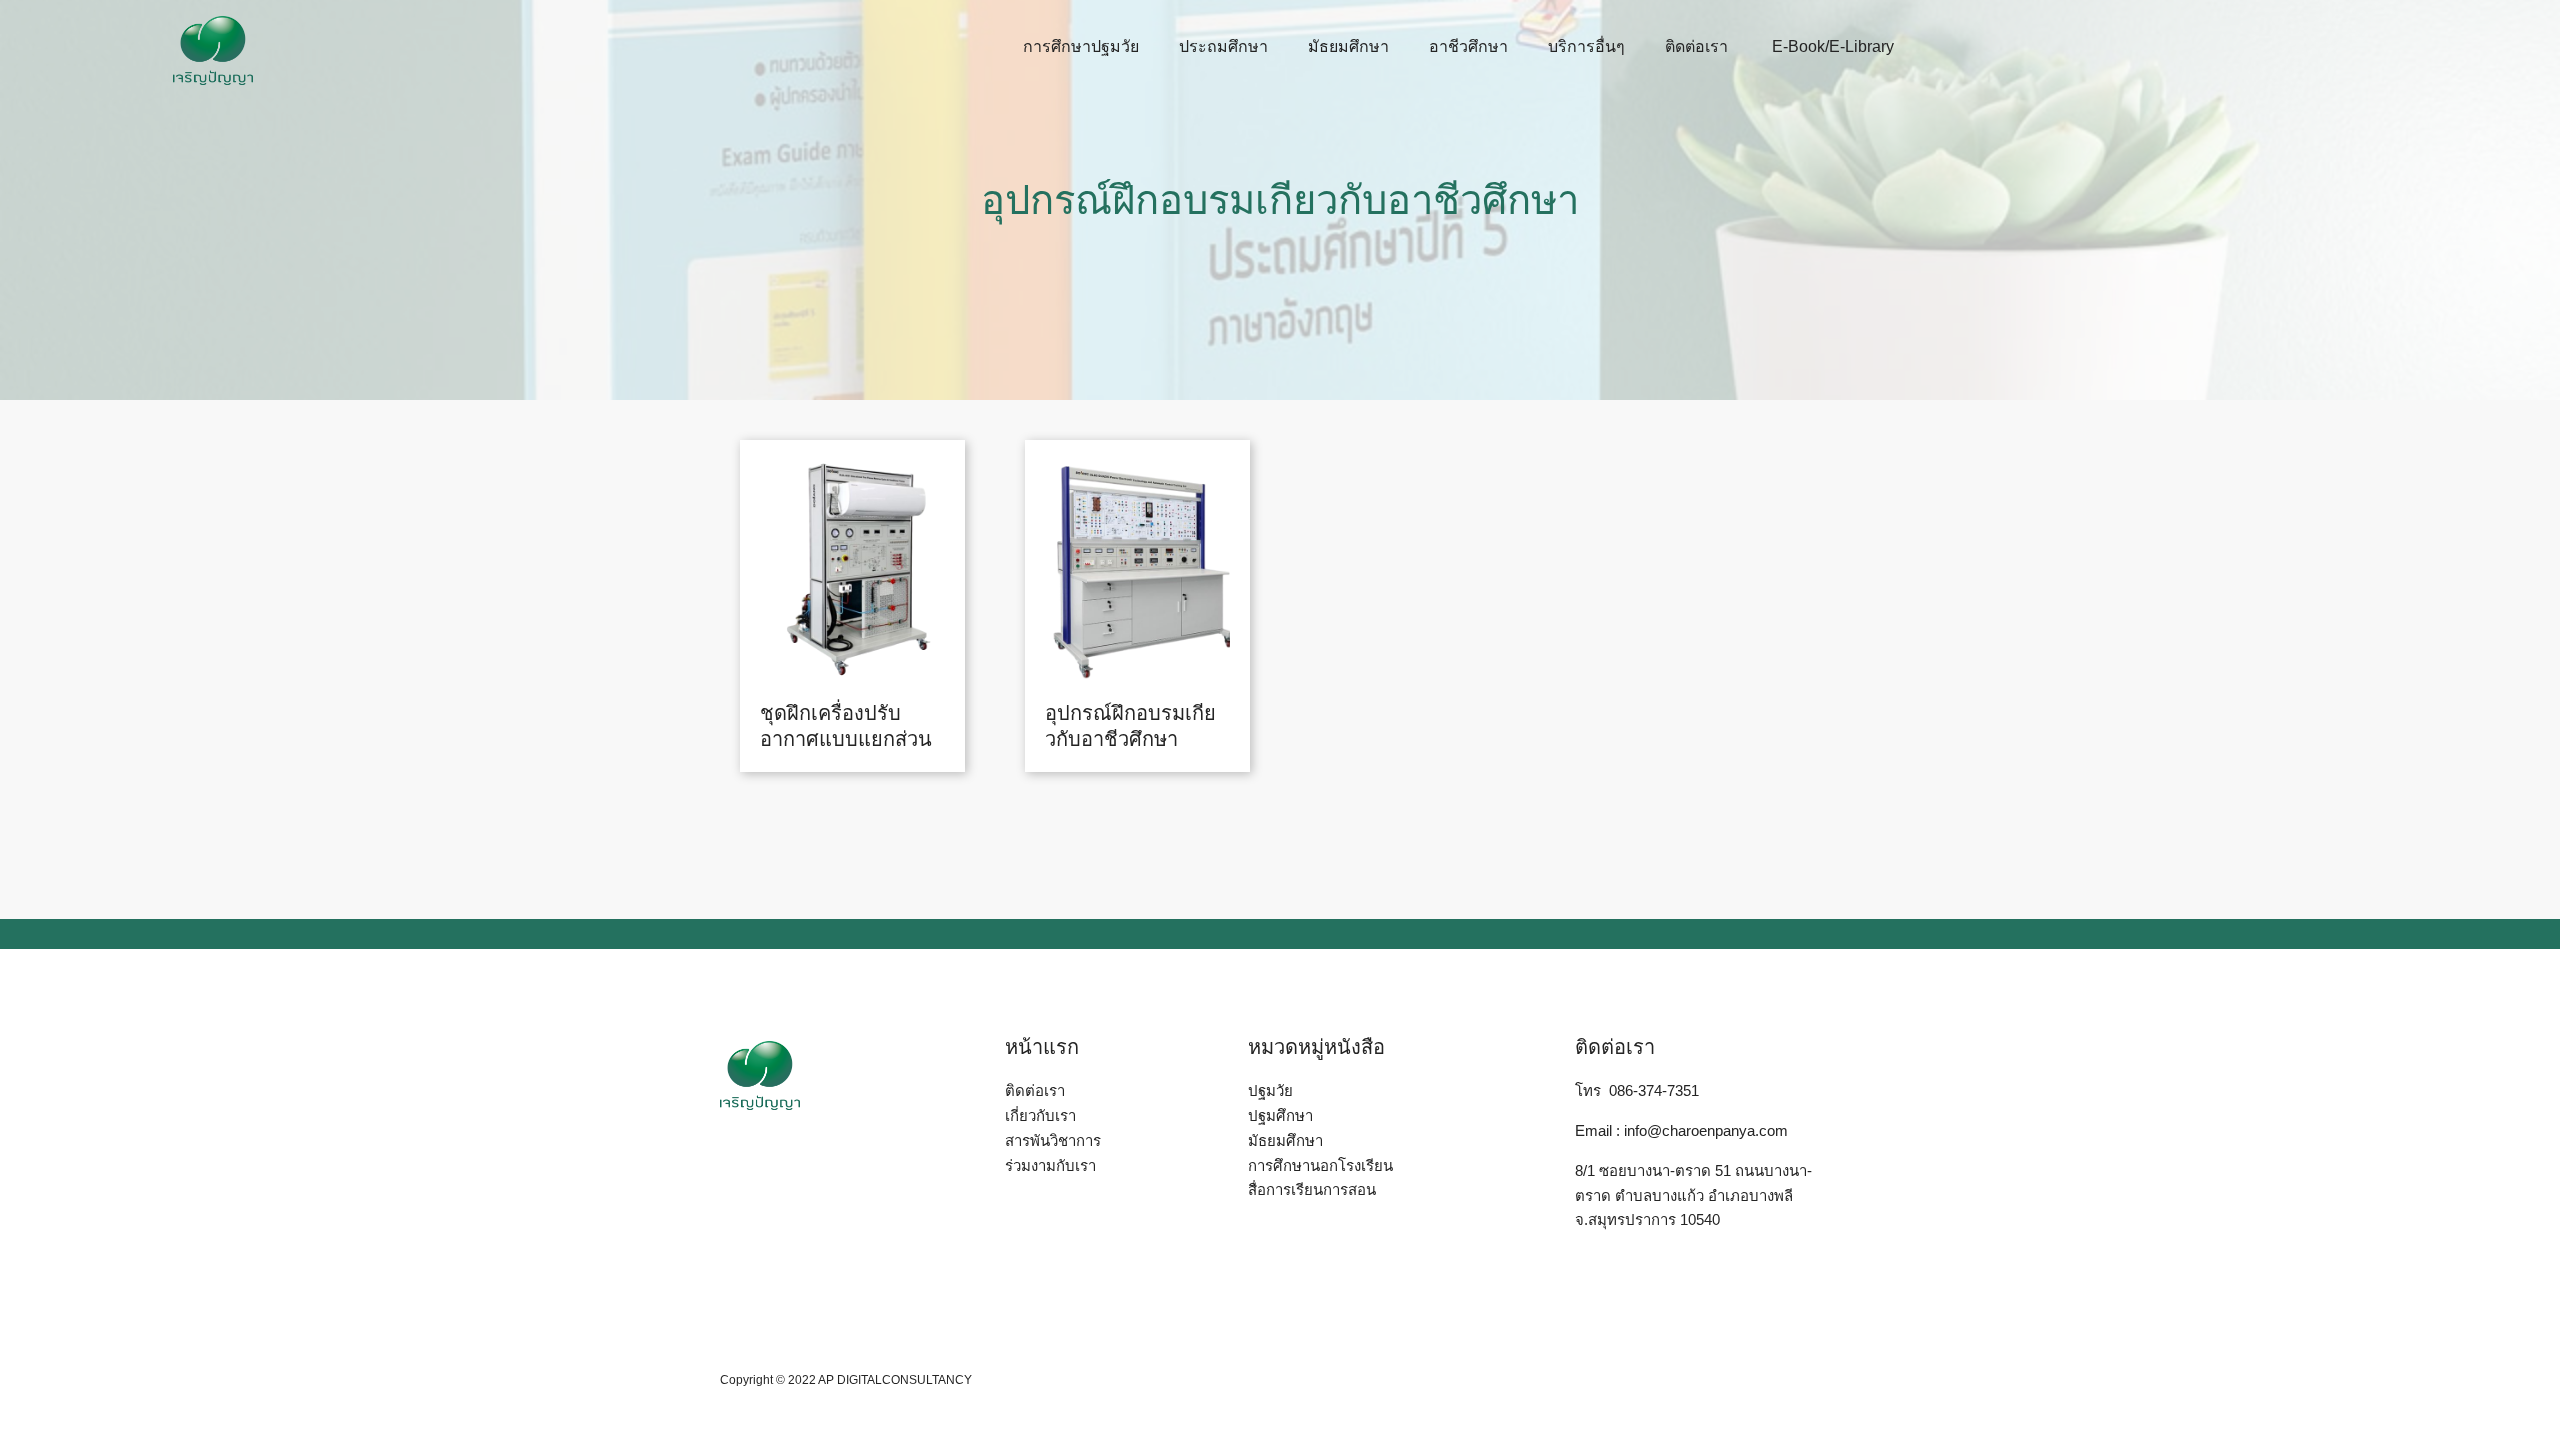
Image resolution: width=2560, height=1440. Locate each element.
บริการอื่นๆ (1586, 46)
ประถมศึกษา (1223, 46)
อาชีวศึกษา (1468, 46)
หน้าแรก (1042, 1047)
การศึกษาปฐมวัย (1081, 46)
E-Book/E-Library (1831, 46)
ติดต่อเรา (1696, 46)
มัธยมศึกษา (1348, 46)
